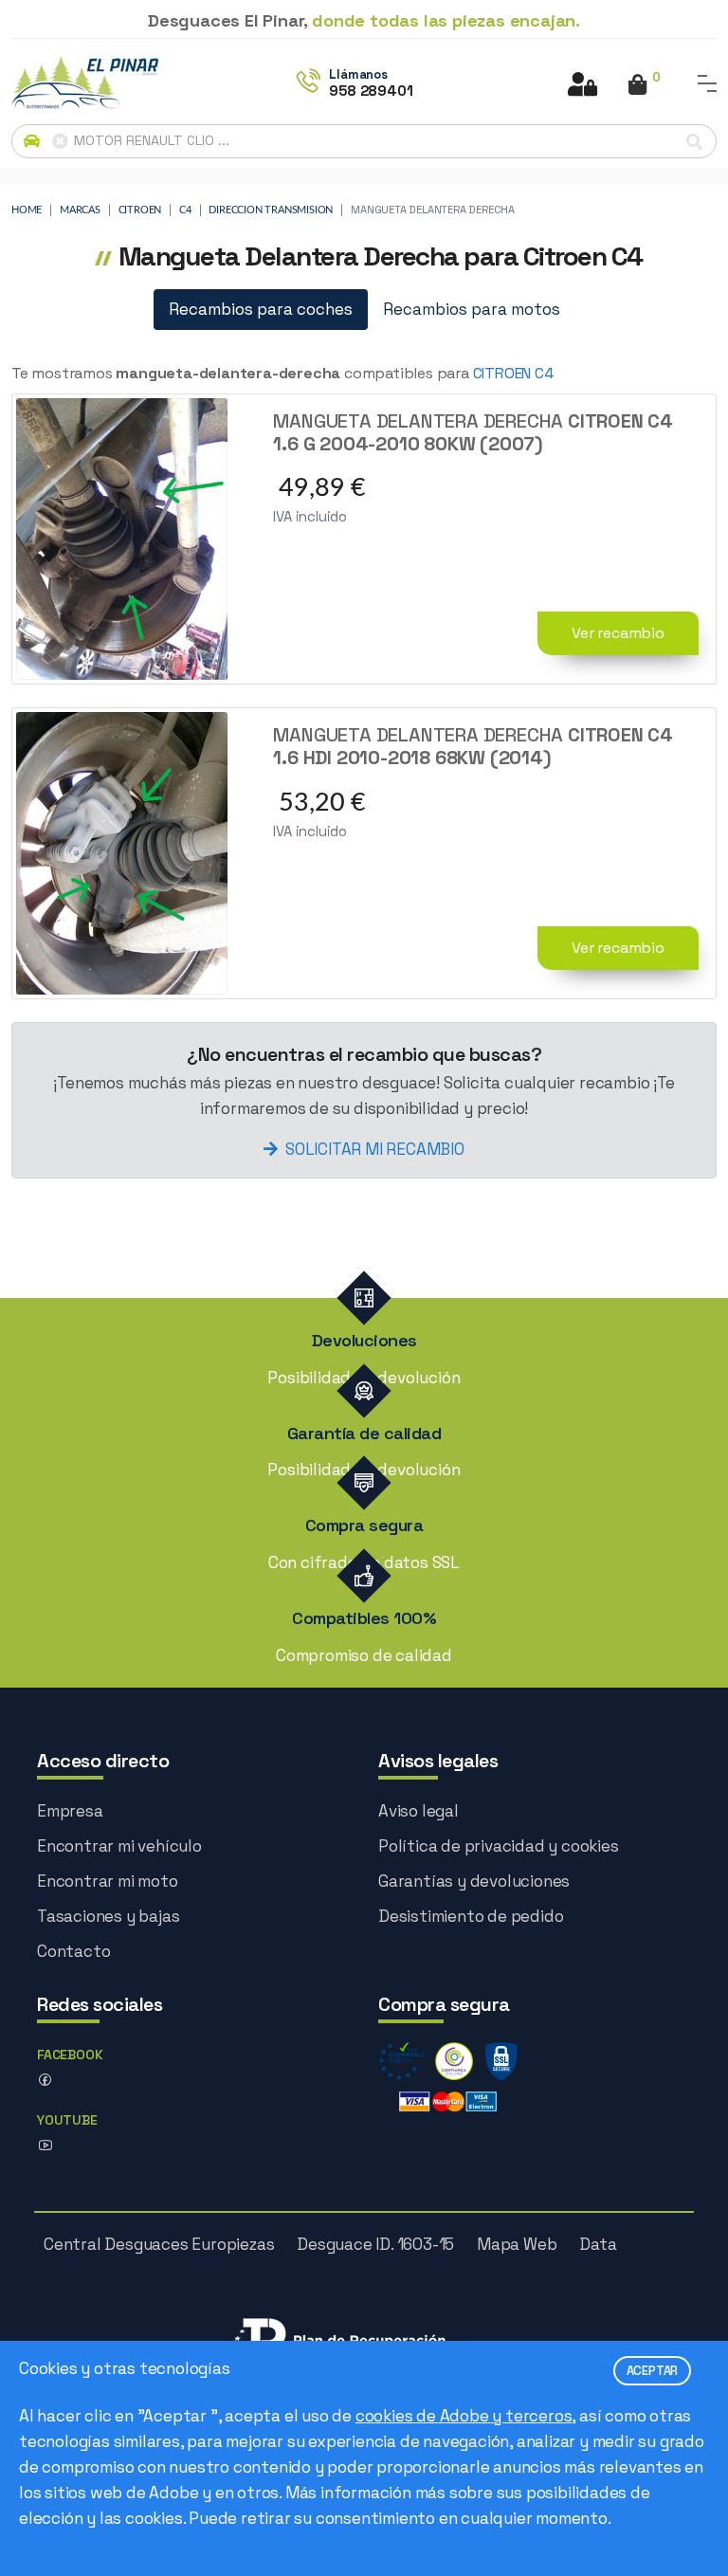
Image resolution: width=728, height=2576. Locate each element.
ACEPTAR (653, 2371)
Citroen (140, 210)
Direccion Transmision (271, 210)
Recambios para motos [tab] (472, 309)
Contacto (73, 1951)
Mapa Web (517, 2244)
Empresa (70, 1811)
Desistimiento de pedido (471, 1916)
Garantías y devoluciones (474, 1881)
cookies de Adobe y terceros (464, 2416)
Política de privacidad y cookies (499, 1846)
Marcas (80, 210)
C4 (185, 210)
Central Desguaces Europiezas (159, 2244)
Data (598, 2244)
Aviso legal (419, 1811)
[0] (637, 86)
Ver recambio (618, 633)
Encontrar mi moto (108, 1881)
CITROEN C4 (513, 373)
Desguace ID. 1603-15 (375, 2244)
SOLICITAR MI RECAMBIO (375, 1149)
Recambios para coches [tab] (261, 309)
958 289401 (371, 91)
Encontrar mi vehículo (119, 1846)
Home (27, 210)
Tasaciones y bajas (108, 1916)
